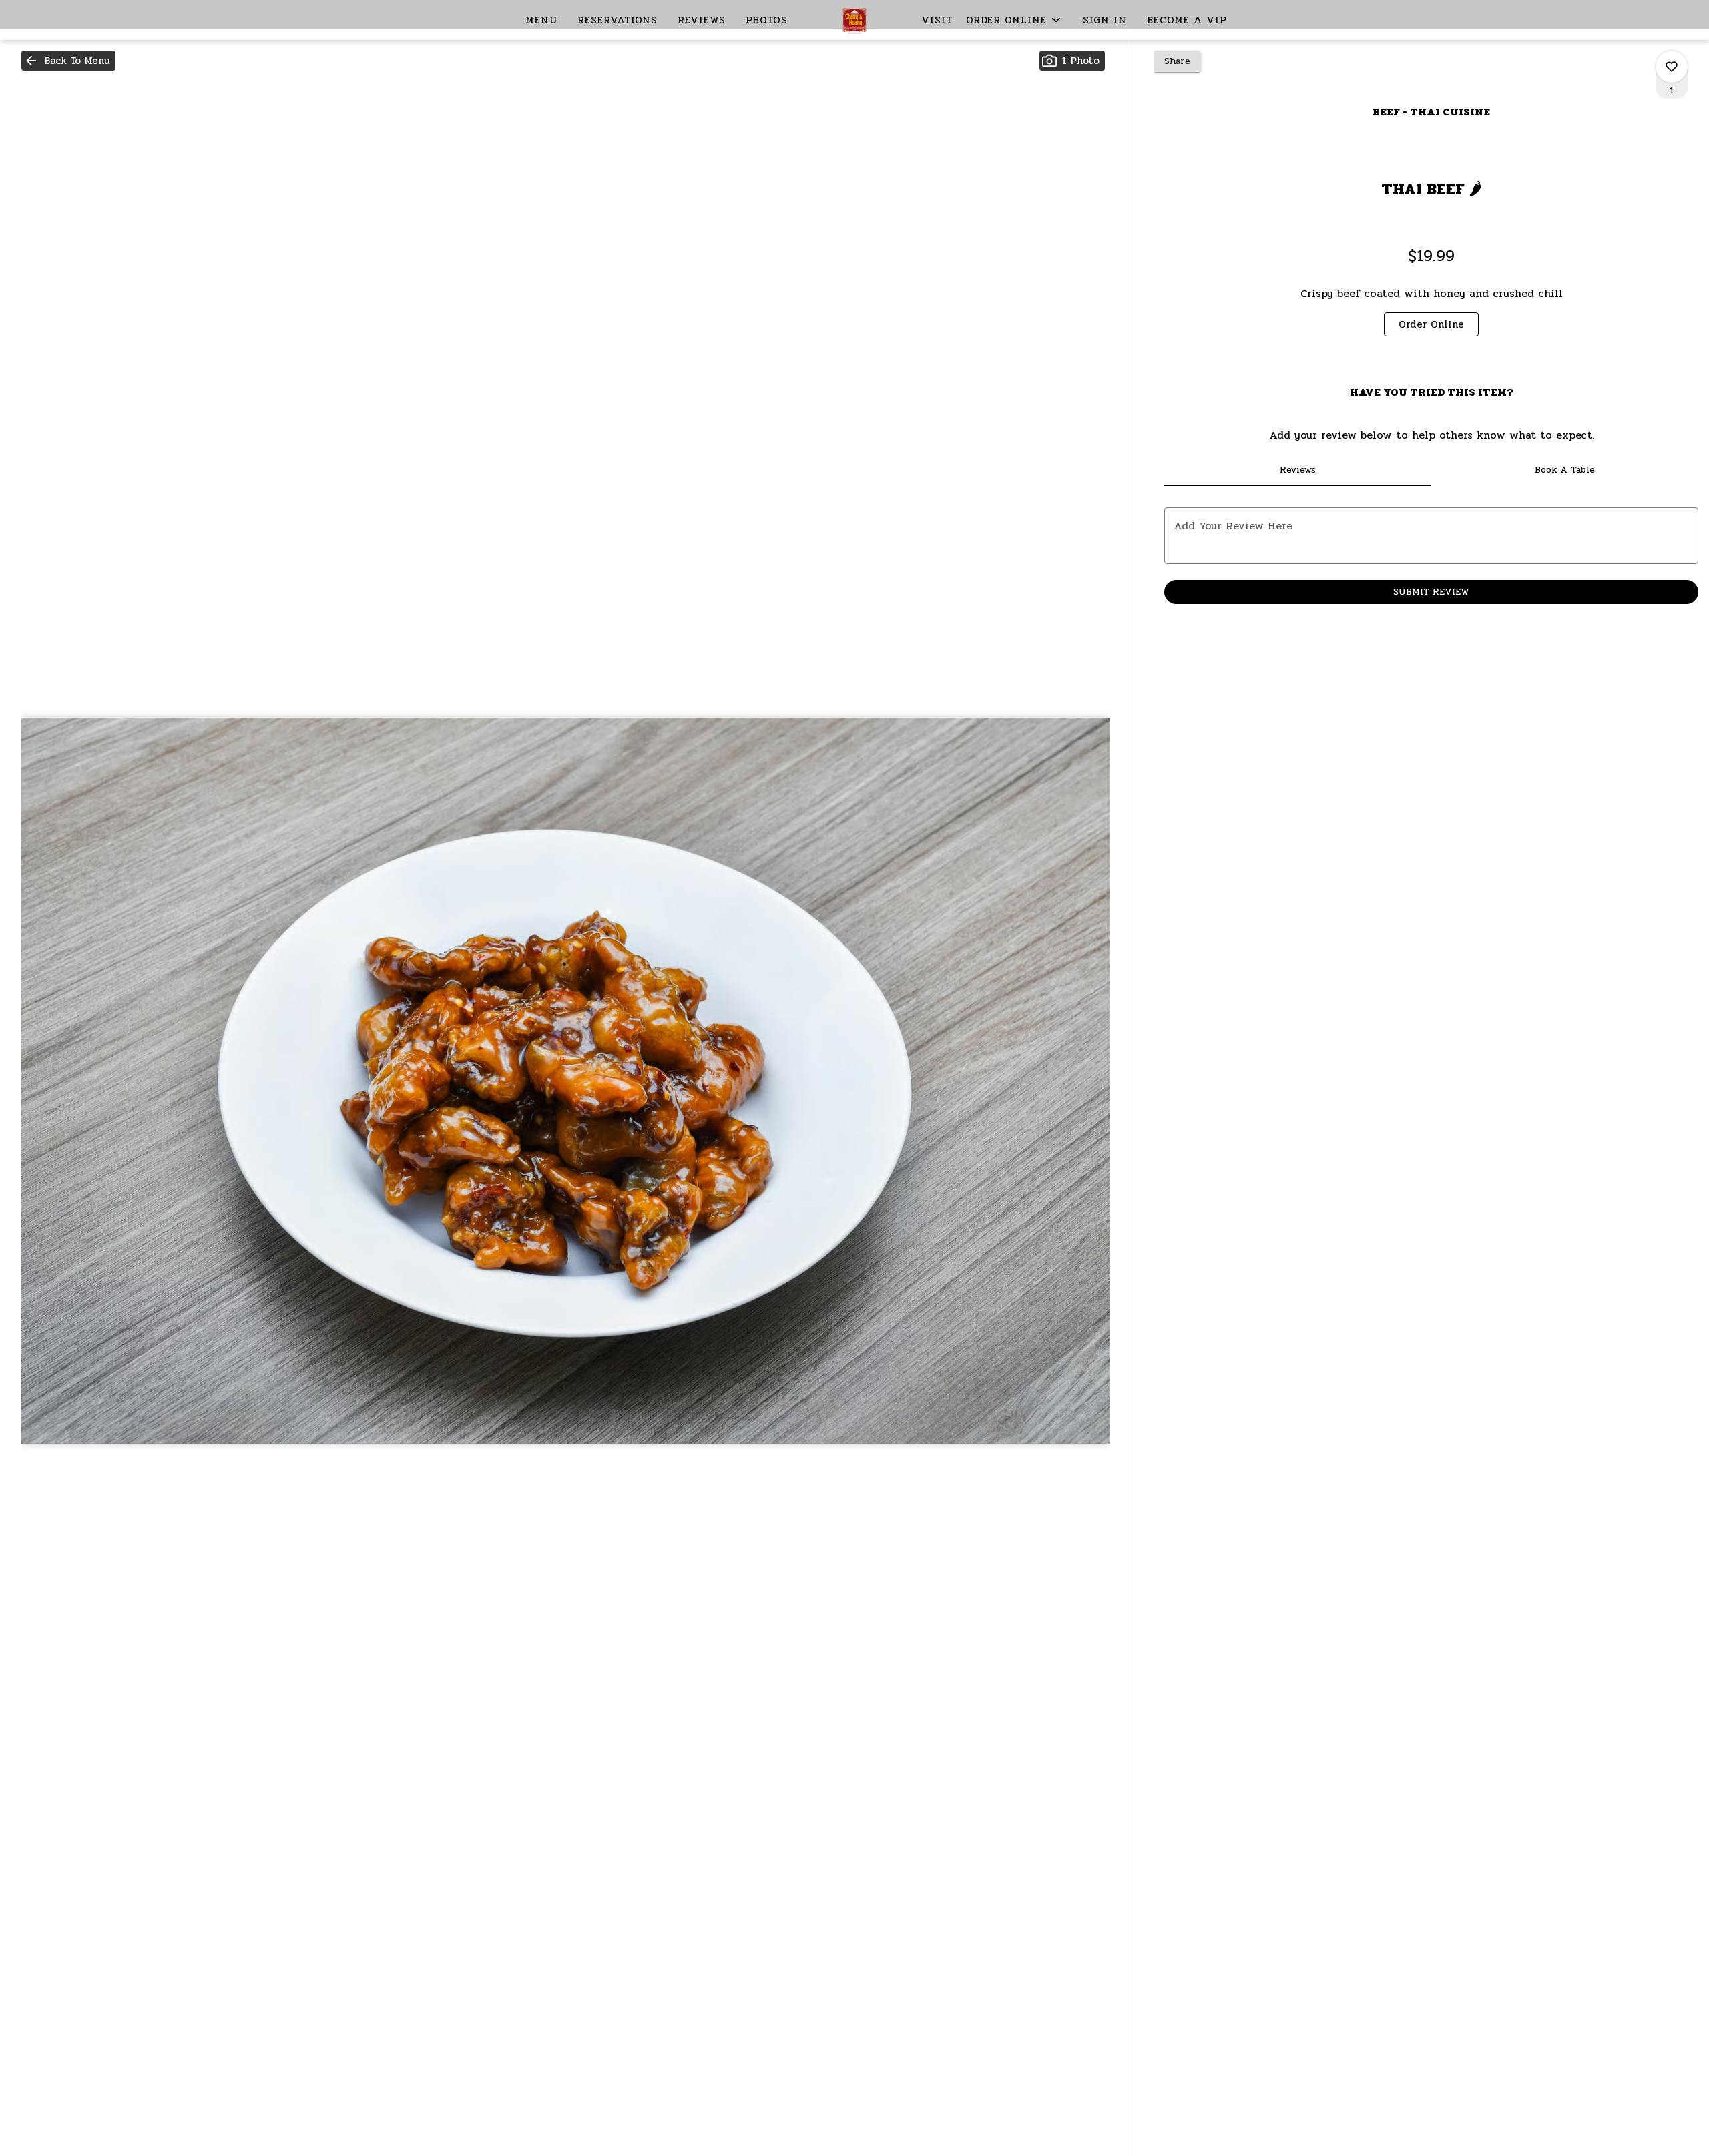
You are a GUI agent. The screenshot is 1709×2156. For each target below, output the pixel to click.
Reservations (618, 20)
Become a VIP (1187, 20)
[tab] (1298, 470)
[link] (1431, 324)
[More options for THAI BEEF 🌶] (1672, 67)
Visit (937, 20)
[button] (1014, 20)
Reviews (702, 20)
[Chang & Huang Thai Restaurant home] (854, 20)
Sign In (1105, 20)
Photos (767, 20)
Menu (541, 20)
